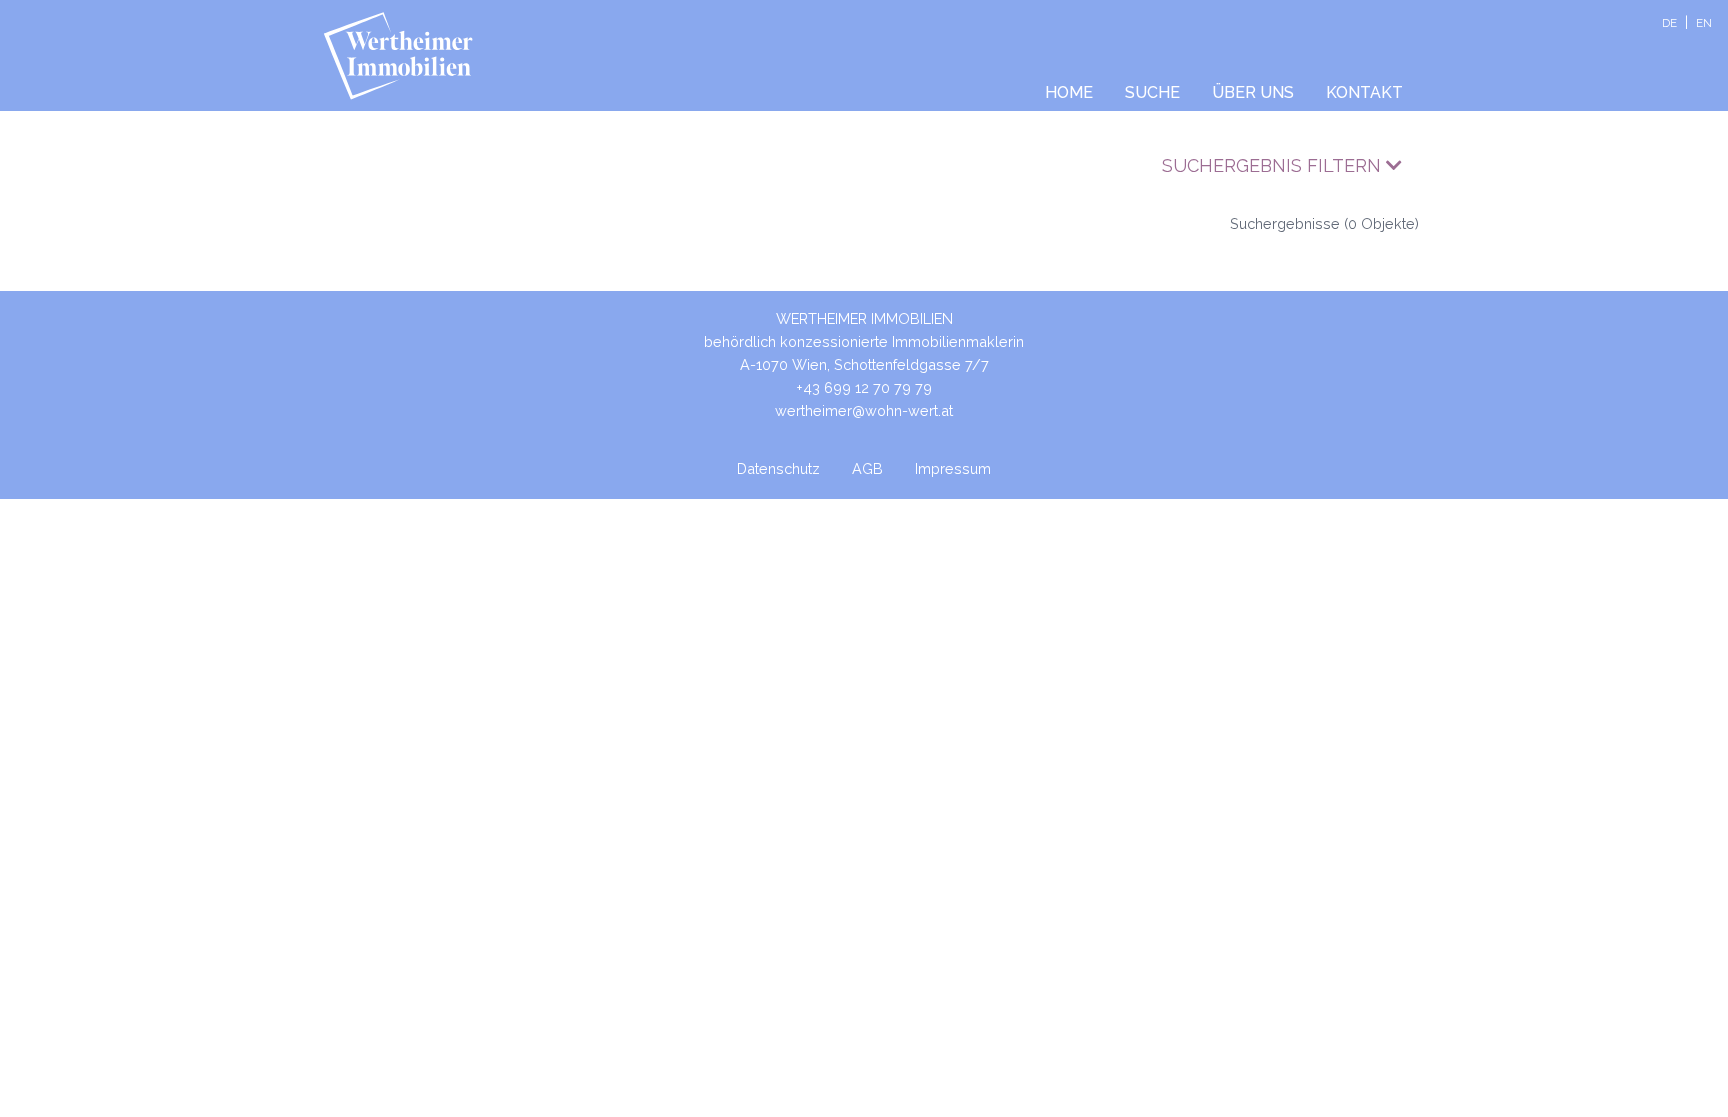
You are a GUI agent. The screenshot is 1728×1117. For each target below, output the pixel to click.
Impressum (953, 468)
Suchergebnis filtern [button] (1274, 165)
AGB (867, 468)
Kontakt (1364, 92)
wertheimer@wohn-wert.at (864, 410)
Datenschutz (778, 468)
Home (1069, 92)
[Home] (405, 56)
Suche (1152, 92)
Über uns (1253, 92)
